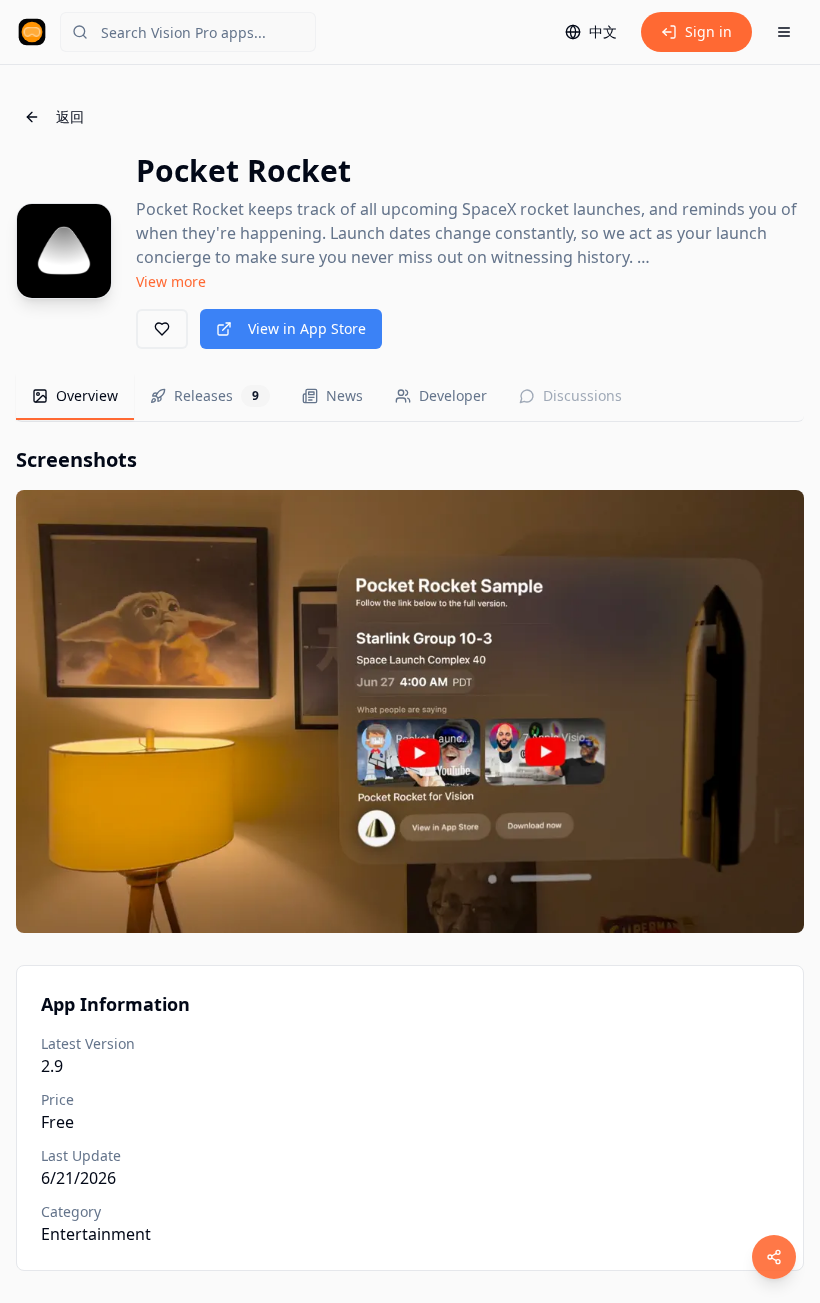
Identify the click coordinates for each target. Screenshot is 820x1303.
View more (171, 281)
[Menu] (784, 32)
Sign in (708, 31)
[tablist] (410, 397)
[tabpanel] (410, 689)
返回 (70, 116)
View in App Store (307, 328)
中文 (603, 31)
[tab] (75, 397)
